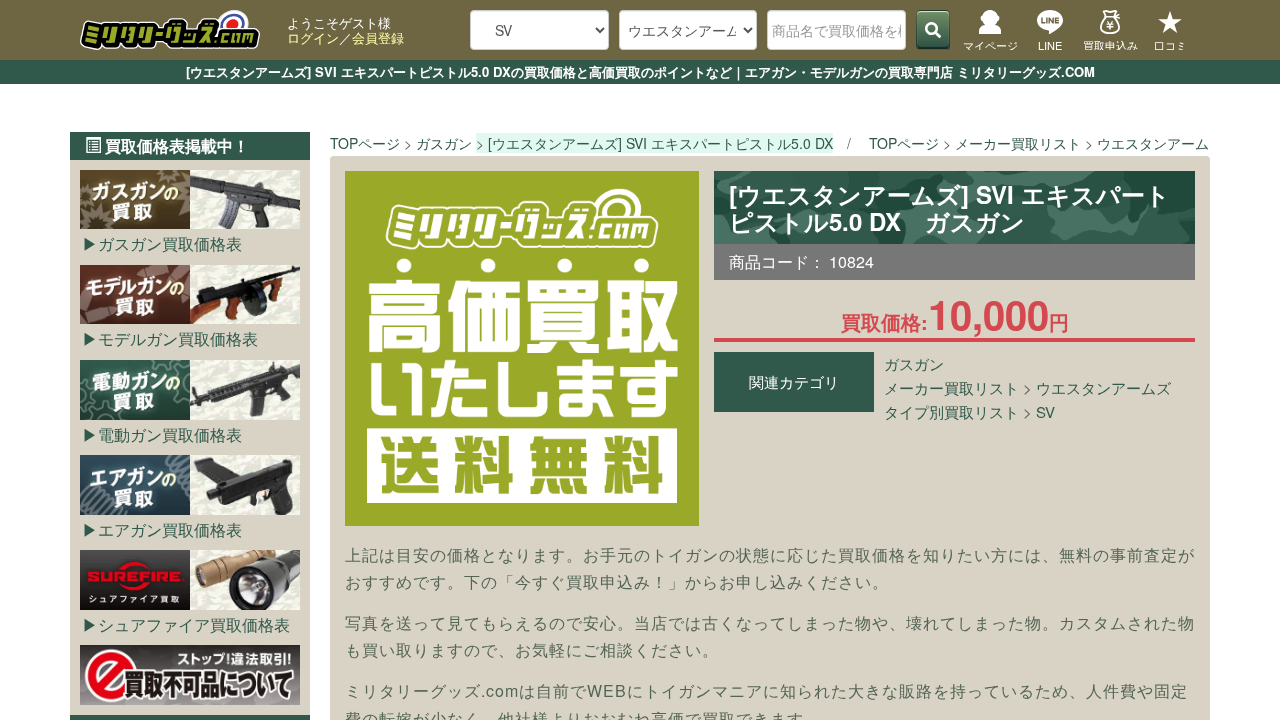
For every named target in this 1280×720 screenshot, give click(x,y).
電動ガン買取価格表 (170, 434)
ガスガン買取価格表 (170, 243)
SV (1045, 411)
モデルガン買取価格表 (178, 338)
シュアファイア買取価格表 (194, 624)
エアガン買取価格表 (170, 529)
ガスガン (914, 363)
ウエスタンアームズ (1103, 387)
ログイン (313, 37)
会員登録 (378, 37)
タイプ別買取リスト (951, 411)
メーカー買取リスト (951, 387)
